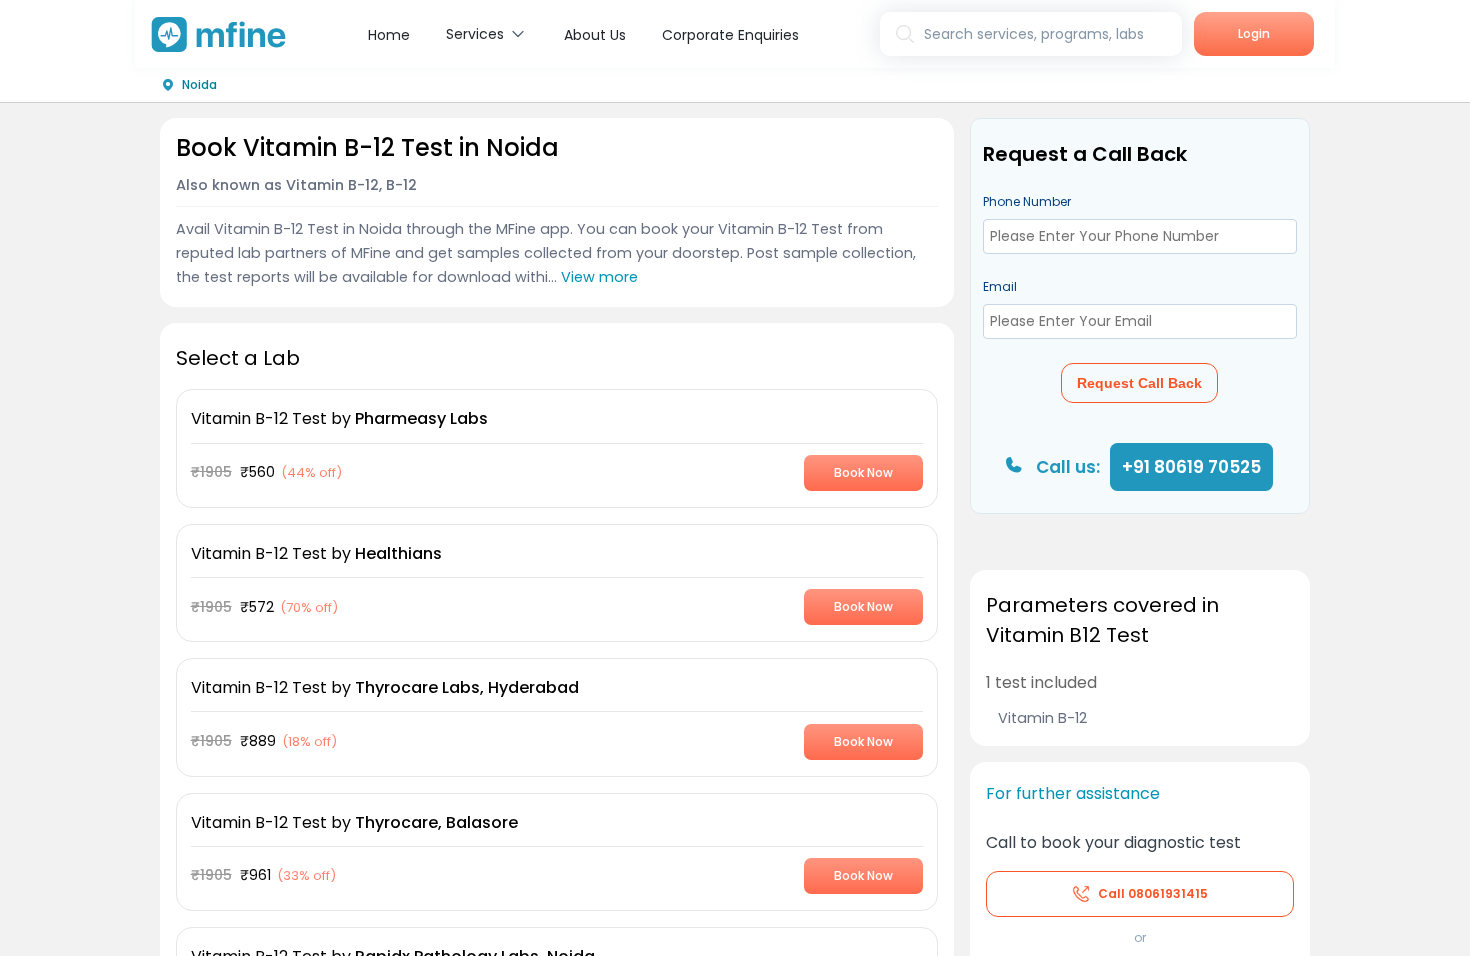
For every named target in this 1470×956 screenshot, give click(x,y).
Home (389, 35)
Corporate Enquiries (730, 35)
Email (1000, 286)
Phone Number (1027, 201)
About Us (595, 35)
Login (1254, 33)
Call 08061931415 (1153, 893)
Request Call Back (1139, 383)
